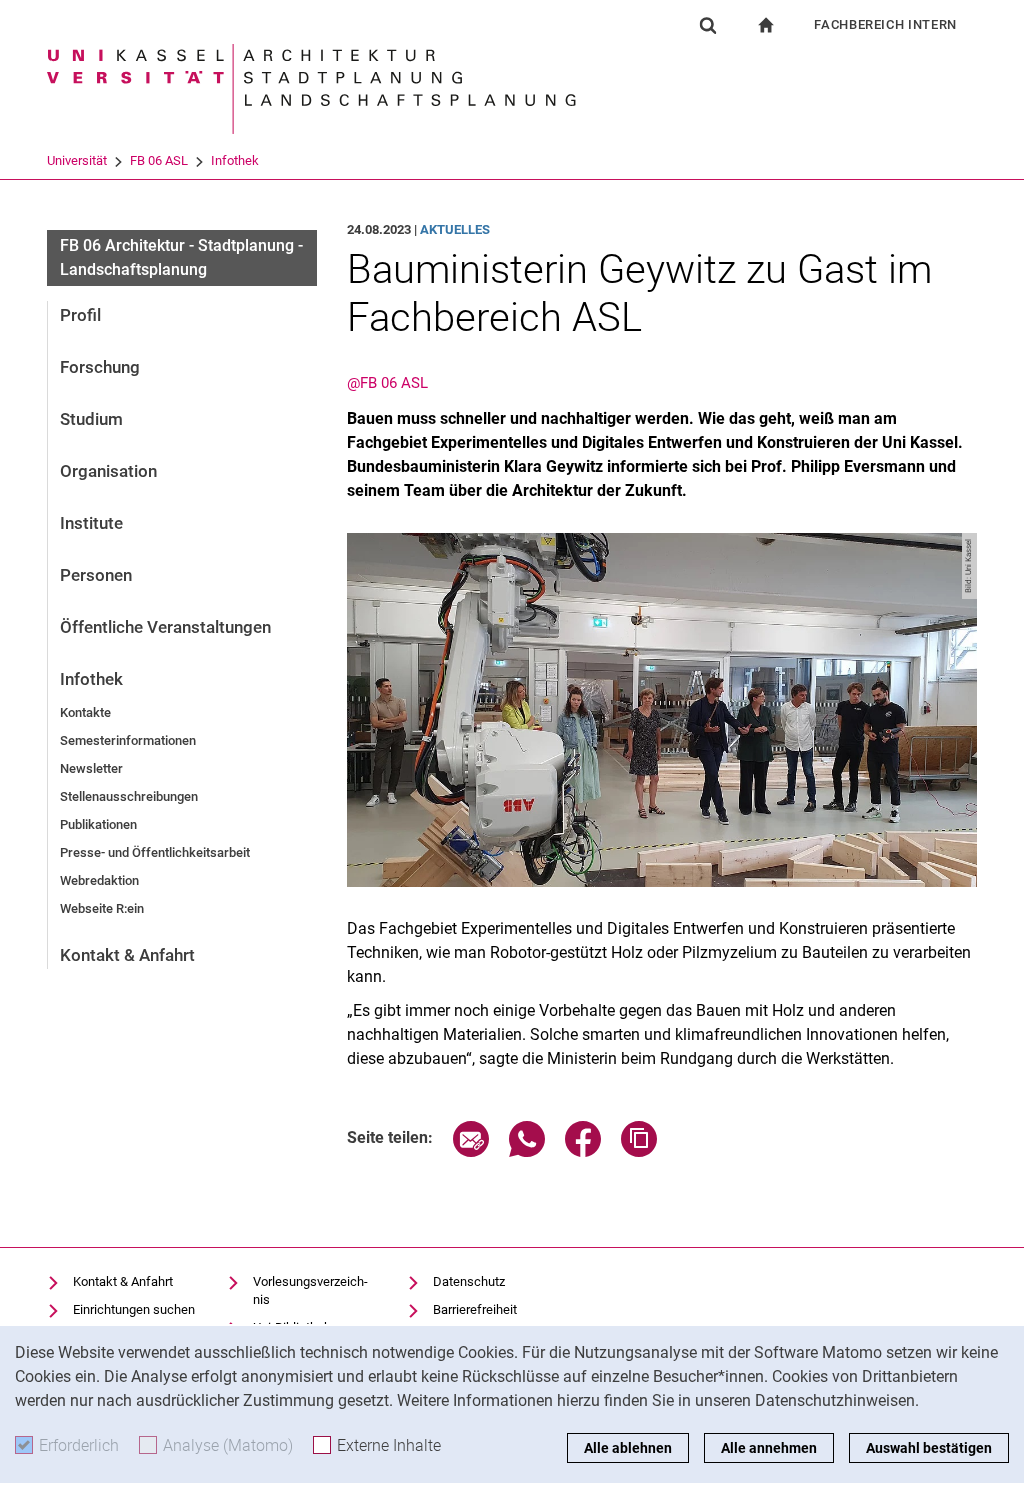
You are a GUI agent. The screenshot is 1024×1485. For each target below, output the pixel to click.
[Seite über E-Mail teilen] (471, 1151)
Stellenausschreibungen (129, 796)
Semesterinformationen (128, 740)
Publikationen (98, 824)
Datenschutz (469, 1281)
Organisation (108, 471)
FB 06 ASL (159, 160)
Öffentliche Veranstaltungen (165, 627)
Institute (91, 523)
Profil (80, 315)
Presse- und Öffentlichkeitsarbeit (155, 852)
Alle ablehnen (628, 1448)
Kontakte (85, 712)
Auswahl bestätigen (929, 1448)
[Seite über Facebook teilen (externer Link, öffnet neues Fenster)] (583, 1151)
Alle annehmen (769, 1448)
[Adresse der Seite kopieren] (639, 1151)
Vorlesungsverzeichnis (310, 1290)
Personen (96, 575)
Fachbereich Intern (885, 24)
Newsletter (91, 768)
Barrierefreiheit (475, 1309)
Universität (77, 160)
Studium (91, 419)
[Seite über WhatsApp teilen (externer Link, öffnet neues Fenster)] (527, 1151)
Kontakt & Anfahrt (127, 955)
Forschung (100, 367)
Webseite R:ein (102, 908)
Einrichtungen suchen (134, 1309)
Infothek (235, 160)
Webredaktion (99, 880)
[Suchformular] (708, 25)
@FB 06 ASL (387, 383)
